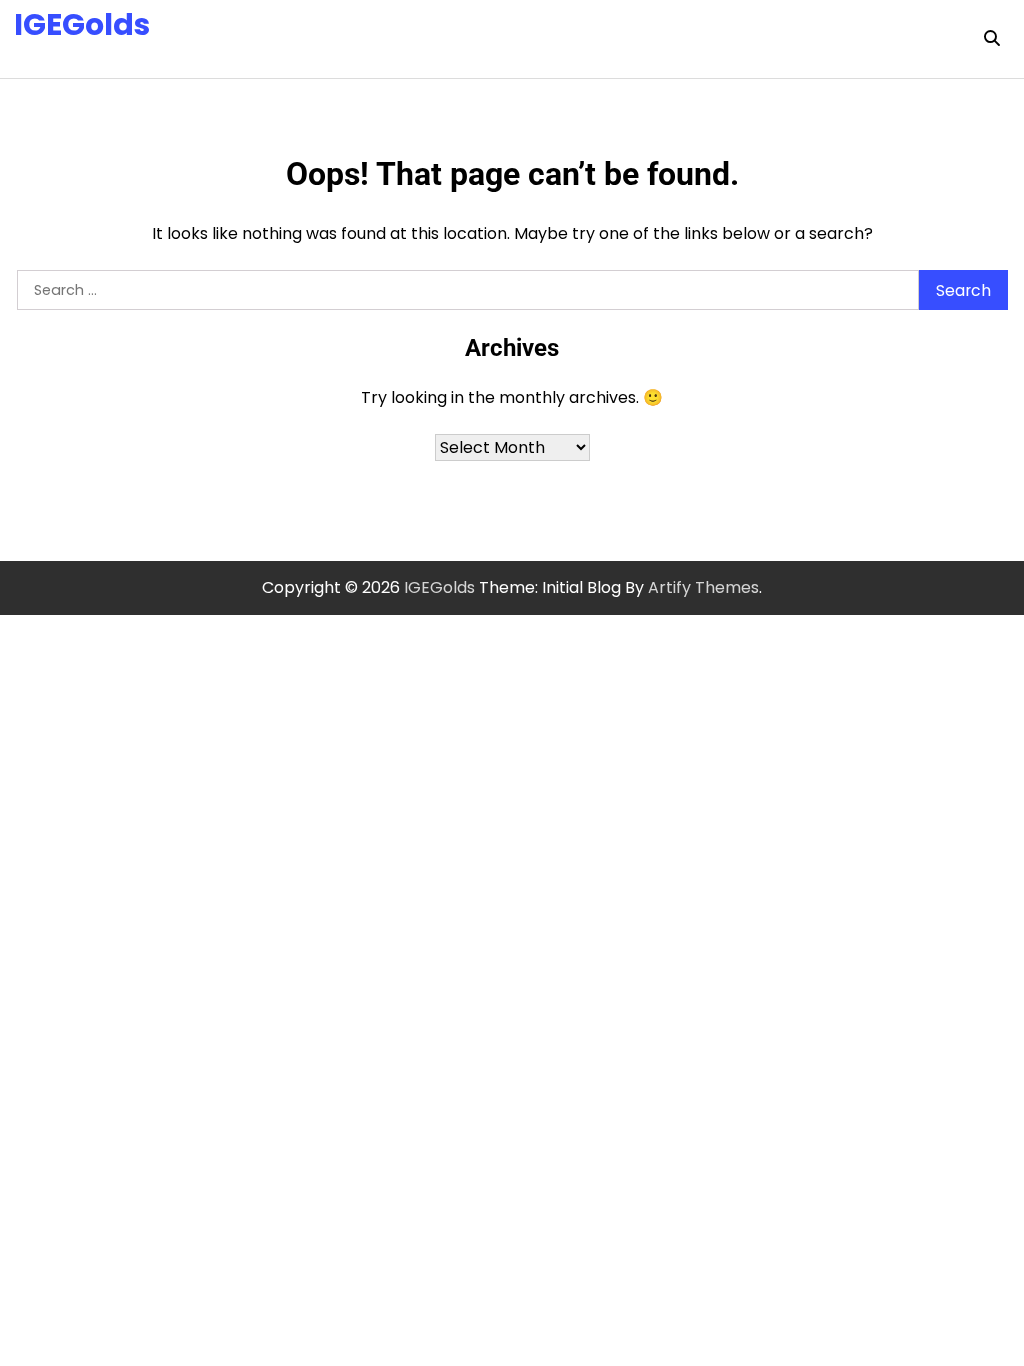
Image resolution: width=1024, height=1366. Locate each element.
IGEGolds (82, 24)
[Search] (992, 39)
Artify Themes (703, 587)
